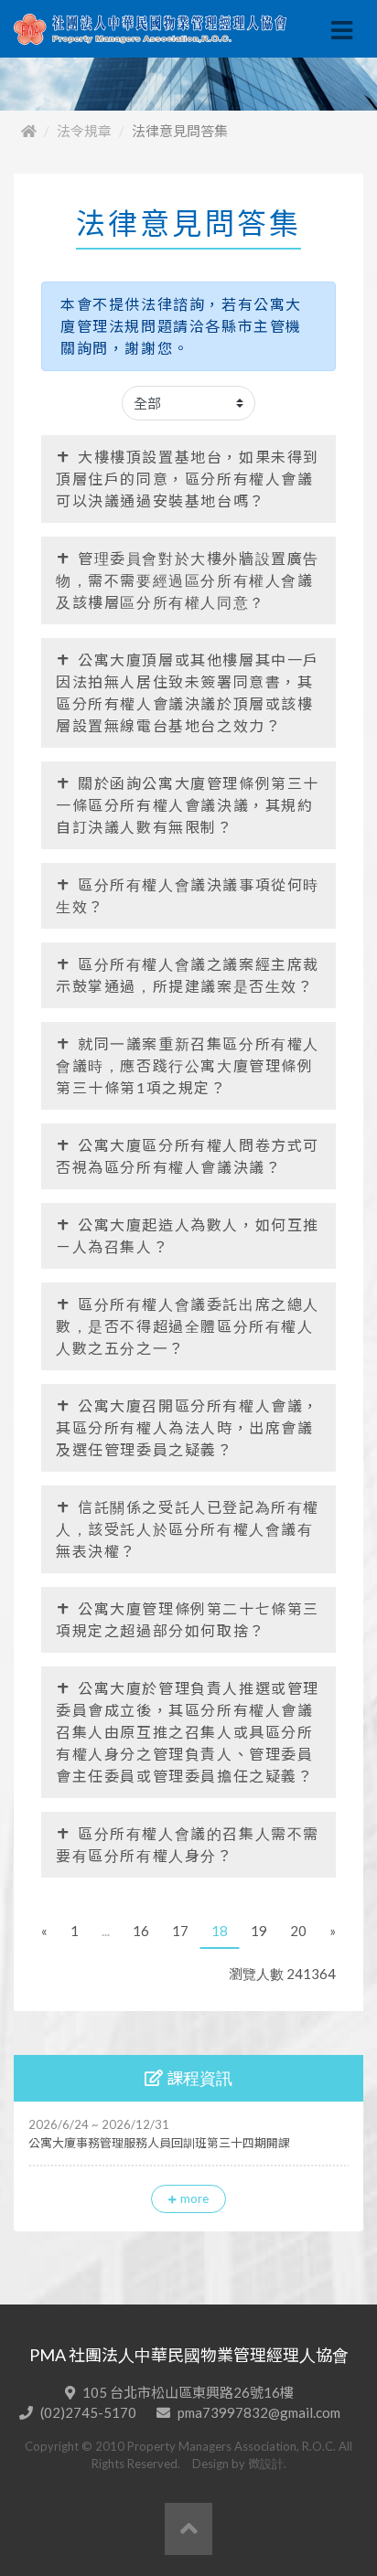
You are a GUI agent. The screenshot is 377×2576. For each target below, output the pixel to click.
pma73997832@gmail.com (259, 2412)
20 (298, 1931)
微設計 (266, 2464)
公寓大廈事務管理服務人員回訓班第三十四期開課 (159, 2143)
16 (141, 1931)
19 (259, 1931)
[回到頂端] (188, 2529)
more (194, 2198)
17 (180, 1931)
